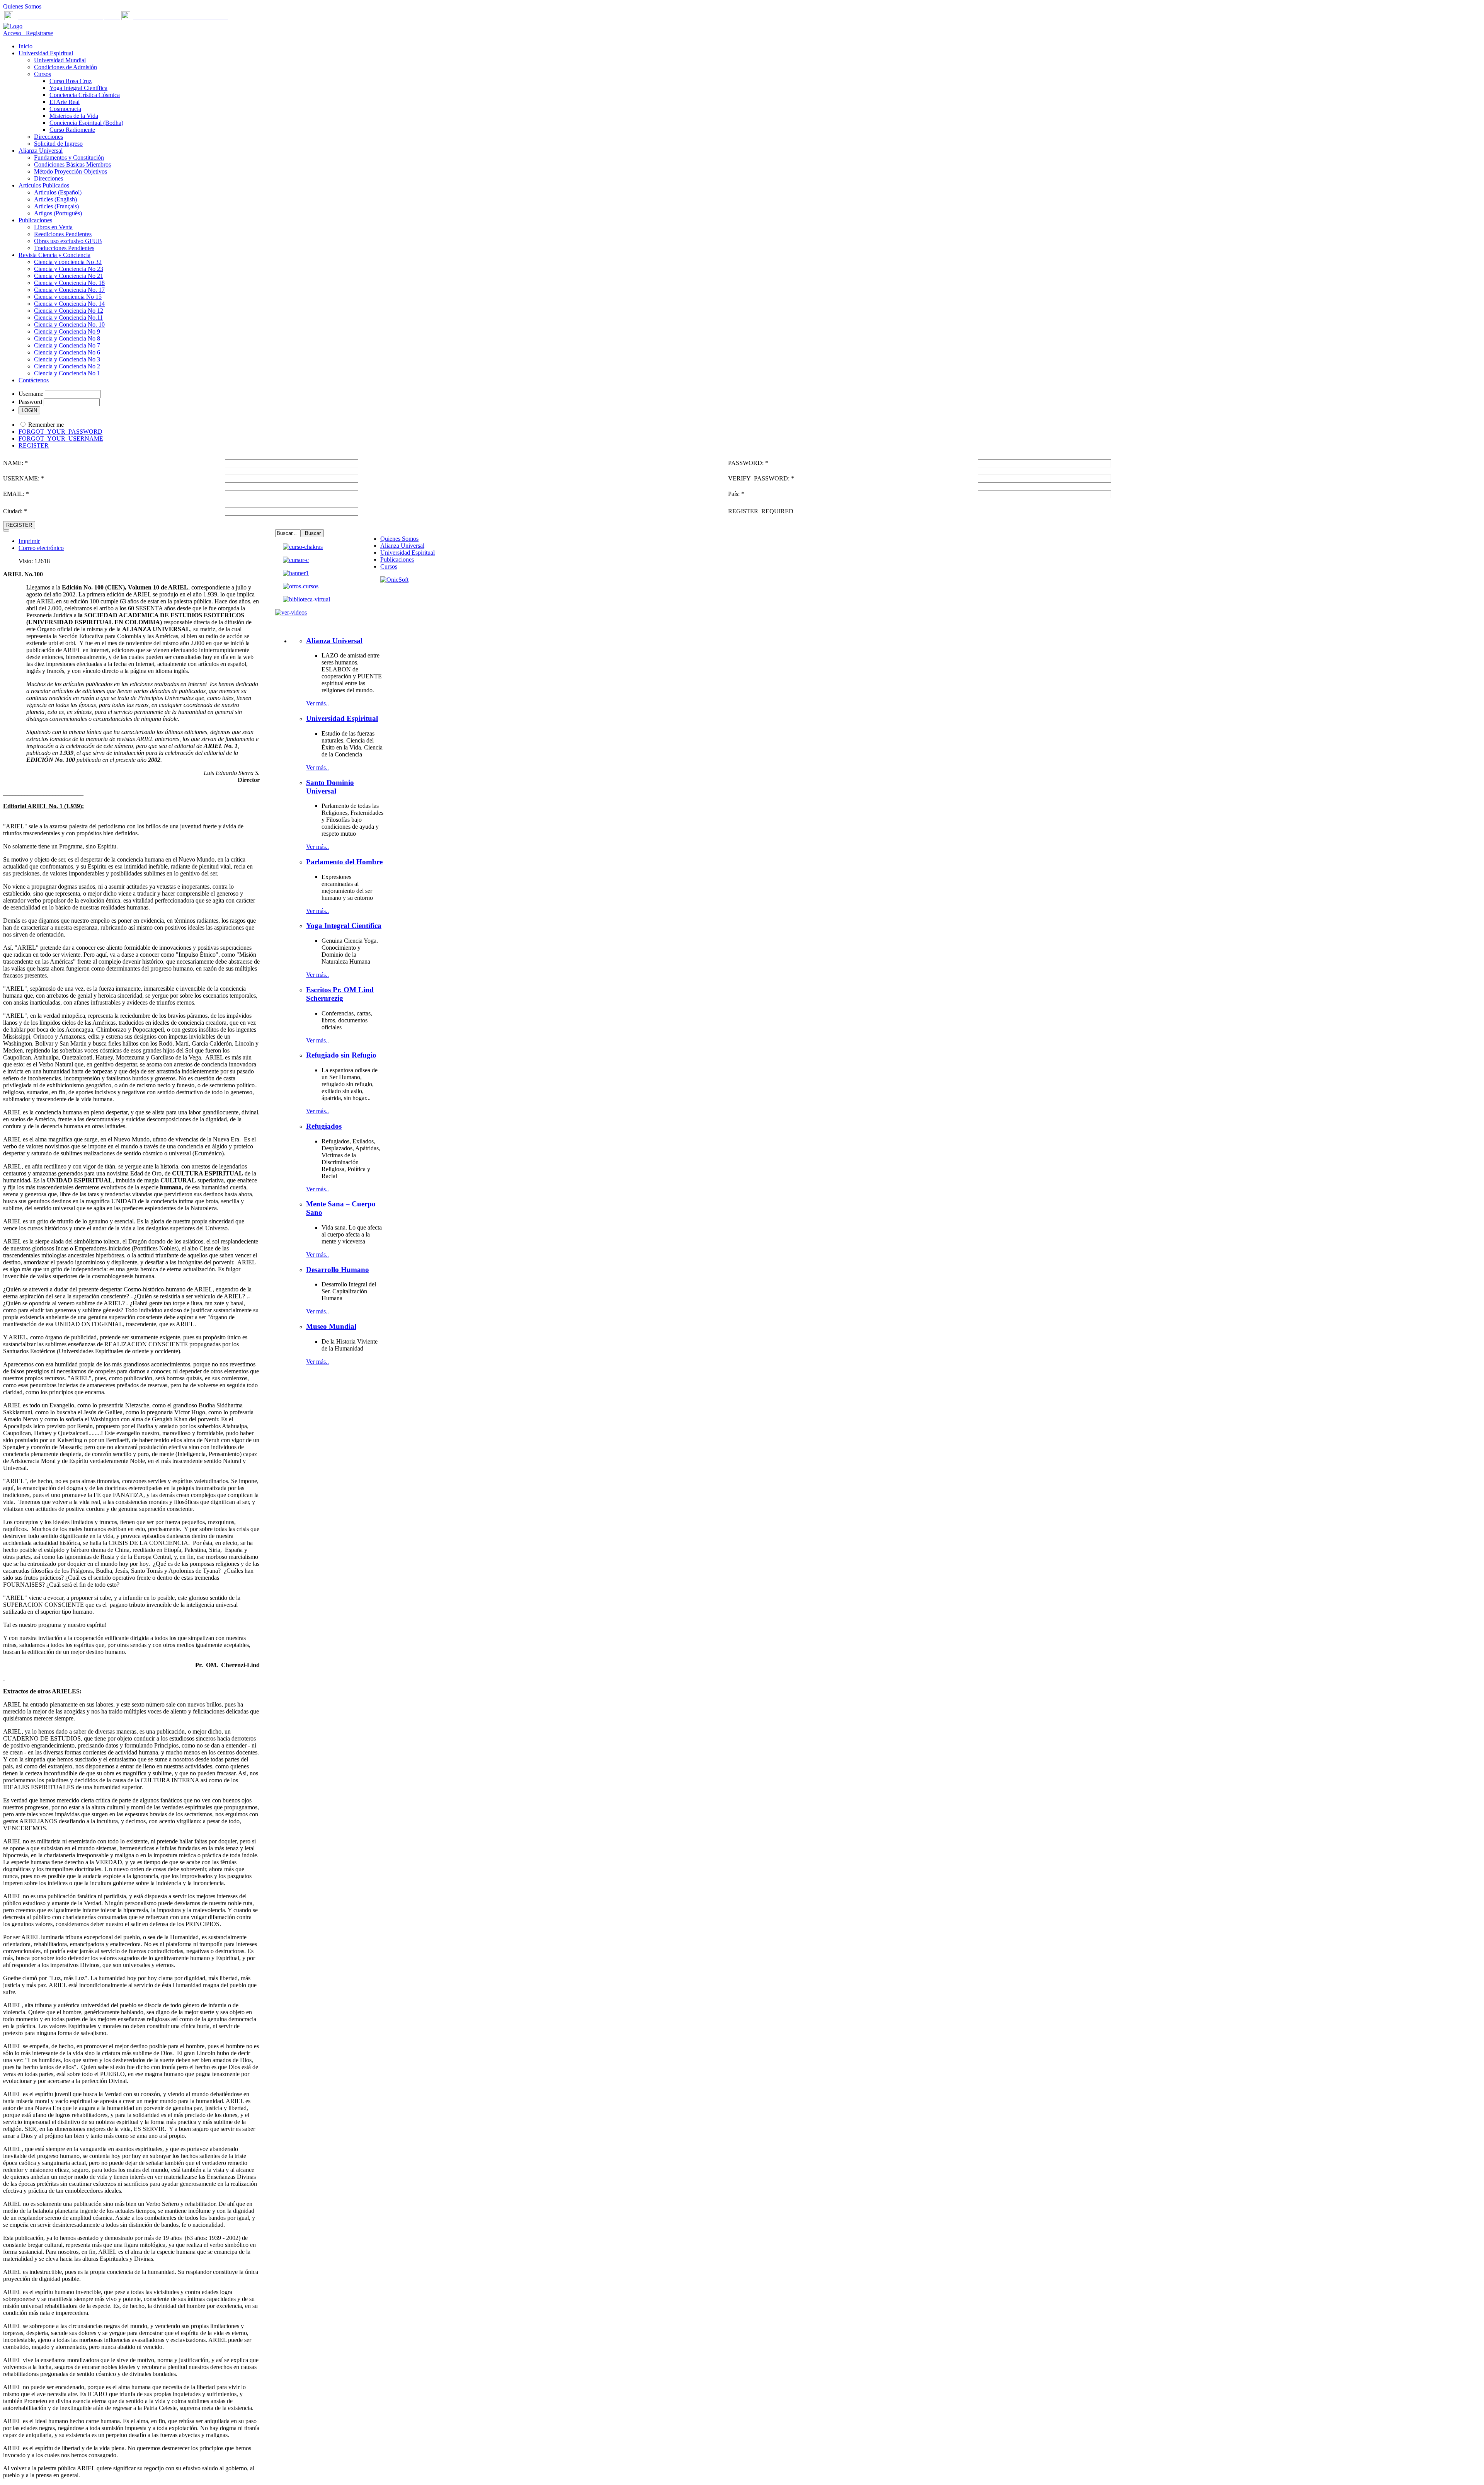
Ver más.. (317, 703)
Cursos (389, 566)
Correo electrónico (41, 548)
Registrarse (38, 33)
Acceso (13, 33)
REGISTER (34, 445)
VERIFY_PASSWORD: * (761, 478)
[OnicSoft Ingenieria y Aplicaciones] (394, 580)
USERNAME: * (24, 478)
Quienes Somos (22, 6)
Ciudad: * (15, 511)
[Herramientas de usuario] (6, 530)
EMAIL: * (16, 494)
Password (30, 402)
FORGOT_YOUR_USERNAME (61, 439)
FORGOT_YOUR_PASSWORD (60, 432)
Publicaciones (397, 560)
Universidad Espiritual (408, 553)
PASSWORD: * (748, 463)
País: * (736, 494)
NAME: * (15, 463)
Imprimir (29, 541)
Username (31, 394)
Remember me (46, 425)
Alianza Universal (402, 546)
